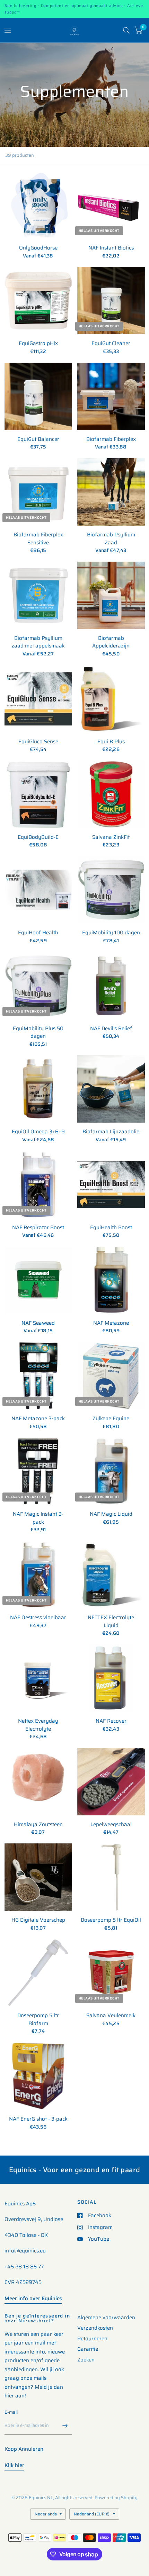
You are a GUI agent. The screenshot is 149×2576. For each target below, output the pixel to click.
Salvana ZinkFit (111, 837)
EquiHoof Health (38, 933)
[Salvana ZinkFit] (111, 794)
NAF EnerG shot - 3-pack (38, 2119)
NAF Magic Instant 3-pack (38, 1518)
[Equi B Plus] (111, 699)
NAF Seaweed (38, 1323)
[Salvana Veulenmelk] (111, 1973)
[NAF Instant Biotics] (111, 205)
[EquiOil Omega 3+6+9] (38, 1089)
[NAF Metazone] (111, 1280)
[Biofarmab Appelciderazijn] (111, 595)
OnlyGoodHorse (38, 248)
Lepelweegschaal (111, 1825)
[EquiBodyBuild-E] (38, 794)
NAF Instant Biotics (111, 248)
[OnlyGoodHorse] (38, 205)
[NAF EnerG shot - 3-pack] (38, 2076)
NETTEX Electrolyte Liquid (111, 1621)
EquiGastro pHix (38, 343)
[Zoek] (126, 30)
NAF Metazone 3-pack (38, 1419)
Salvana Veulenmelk (111, 2016)
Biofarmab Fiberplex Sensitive (38, 539)
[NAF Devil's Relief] (111, 986)
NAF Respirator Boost (38, 1228)
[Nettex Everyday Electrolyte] (38, 1678)
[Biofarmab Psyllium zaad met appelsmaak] (38, 595)
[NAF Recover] (111, 1678)
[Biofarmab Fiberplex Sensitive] (38, 492)
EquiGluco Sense (38, 742)
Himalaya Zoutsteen (38, 1825)
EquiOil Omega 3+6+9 (38, 1132)
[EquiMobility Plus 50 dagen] (38, 986)
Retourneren (92, 2339)
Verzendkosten (95, 2328)
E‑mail (11, 2412)
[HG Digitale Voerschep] (38, 1877)
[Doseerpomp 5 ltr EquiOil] (111, 1877)
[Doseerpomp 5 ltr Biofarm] (38, 1973)
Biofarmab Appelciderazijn (111, 642)
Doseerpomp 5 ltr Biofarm (38, 2019)
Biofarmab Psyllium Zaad (111, 539)
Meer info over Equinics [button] (33, 2298)
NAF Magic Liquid (111, 1514)
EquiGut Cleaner (111, 343)
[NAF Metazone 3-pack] (38, 1376)
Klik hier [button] (14, 2465)
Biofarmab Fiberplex (111, 439)
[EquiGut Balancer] (38, 396)
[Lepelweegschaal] (111, 1782)
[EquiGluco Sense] (38, 699)
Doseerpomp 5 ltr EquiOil (111, 1920)
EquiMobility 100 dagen (111, 933)
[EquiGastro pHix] (38, 301)
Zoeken (86, 2360)
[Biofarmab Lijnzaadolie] (111, 1089)
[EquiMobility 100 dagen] (111, 890)
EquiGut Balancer (38, 439)
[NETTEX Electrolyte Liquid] (111, 1575)
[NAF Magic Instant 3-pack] (38, 1471)
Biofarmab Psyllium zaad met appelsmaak (38, 642)
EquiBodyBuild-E (38, 837)
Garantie (88, 2349)
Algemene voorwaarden (106, 2318)
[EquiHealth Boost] (111, 1185)
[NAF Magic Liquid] (111, 1471)
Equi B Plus (111, 742)
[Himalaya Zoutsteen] (38, 1782)
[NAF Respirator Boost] (38, 1185)
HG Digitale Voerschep (38, 1920)
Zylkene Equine (111, 1419)
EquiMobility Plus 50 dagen (38, 1032)
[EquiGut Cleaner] (111, 301)
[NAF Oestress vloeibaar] (38, 1575)
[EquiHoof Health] (38, 890)
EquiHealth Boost (111, 1228)
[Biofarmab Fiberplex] (111, 396)
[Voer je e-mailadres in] (65, 2425)
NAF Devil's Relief (111, 1029)
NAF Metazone (111, 1323)
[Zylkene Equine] (111, 1376)
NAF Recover (111, 1721)
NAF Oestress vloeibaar (38, 1618)
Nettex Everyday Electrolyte (38, 1725)
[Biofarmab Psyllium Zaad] (111, 492)
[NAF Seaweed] (38, 1280)
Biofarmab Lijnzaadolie (111, 1132)
